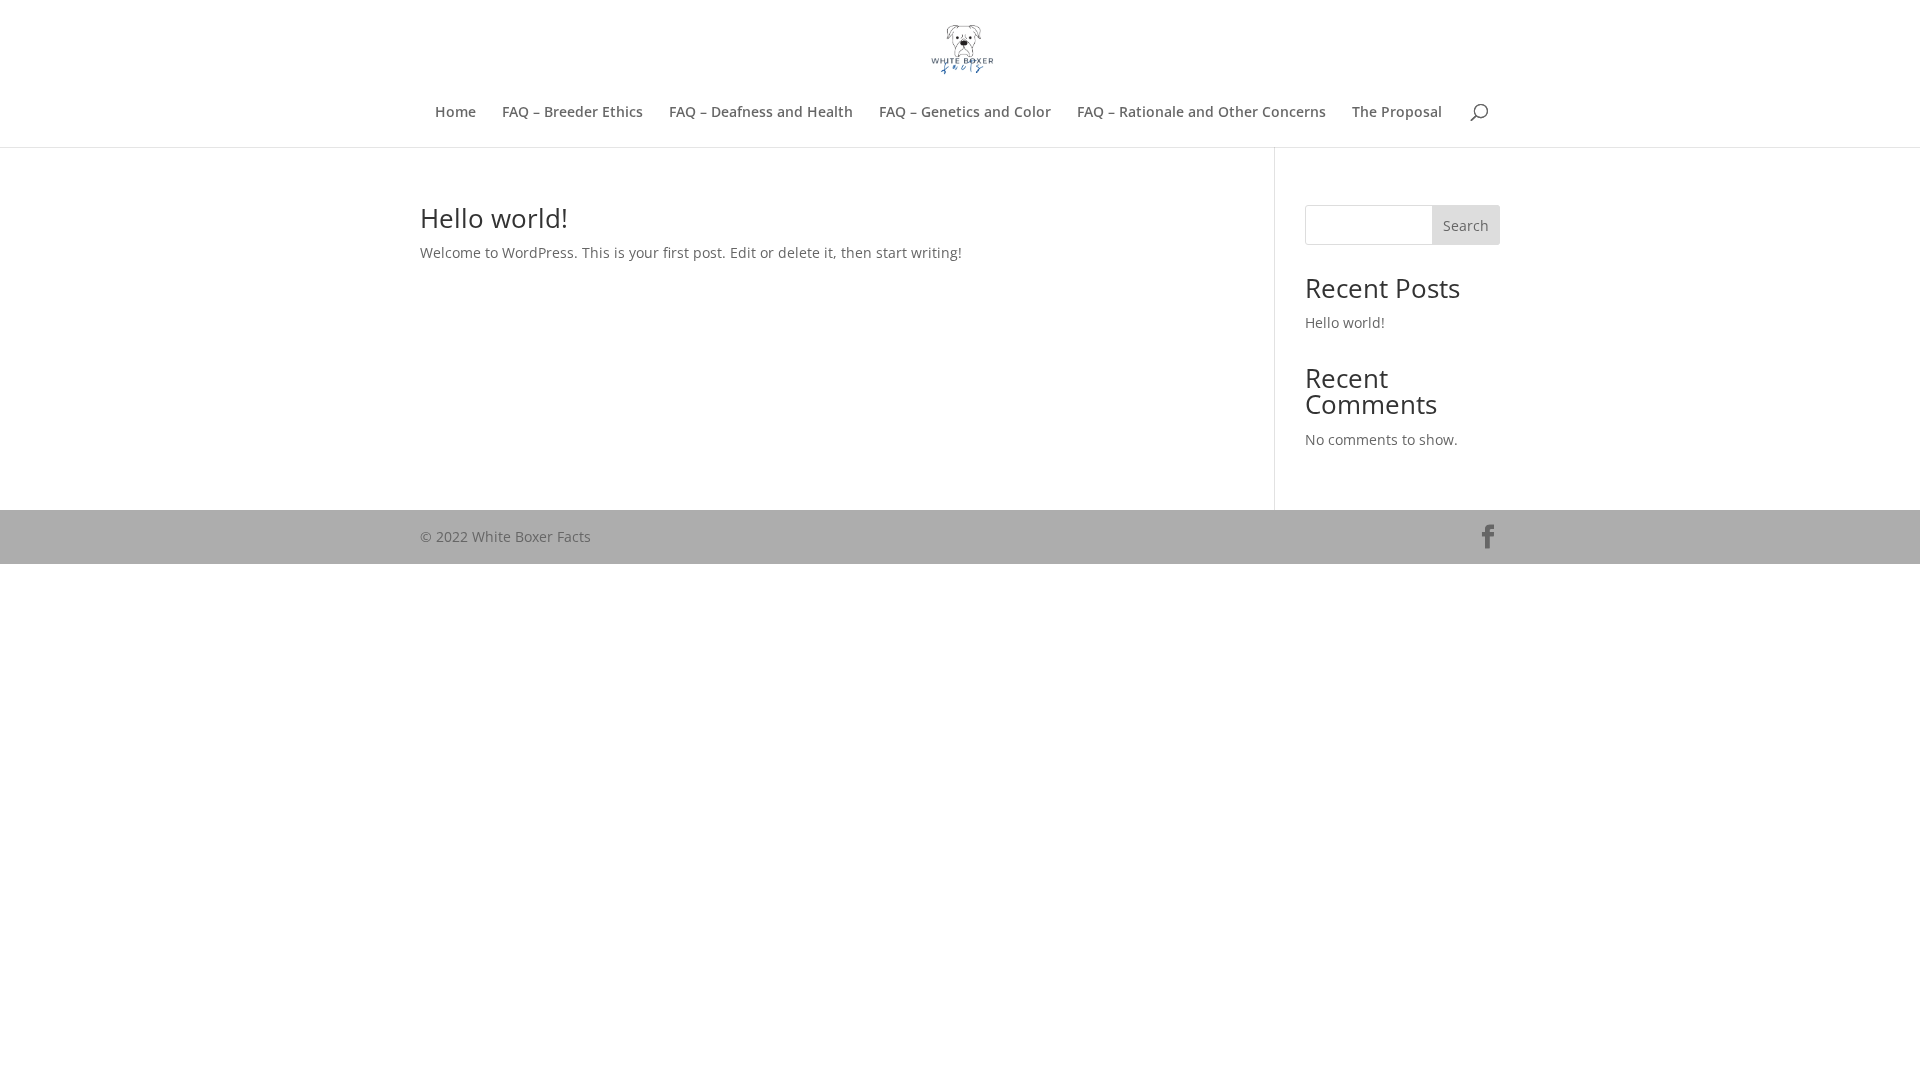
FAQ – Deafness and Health (761, 113)
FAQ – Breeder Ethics (572, 113)
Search (1466, 225)
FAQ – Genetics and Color (965, 113)
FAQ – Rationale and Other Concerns (1201, 113)
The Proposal (1397, 113)
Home (455, 113)
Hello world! (494, 218)
